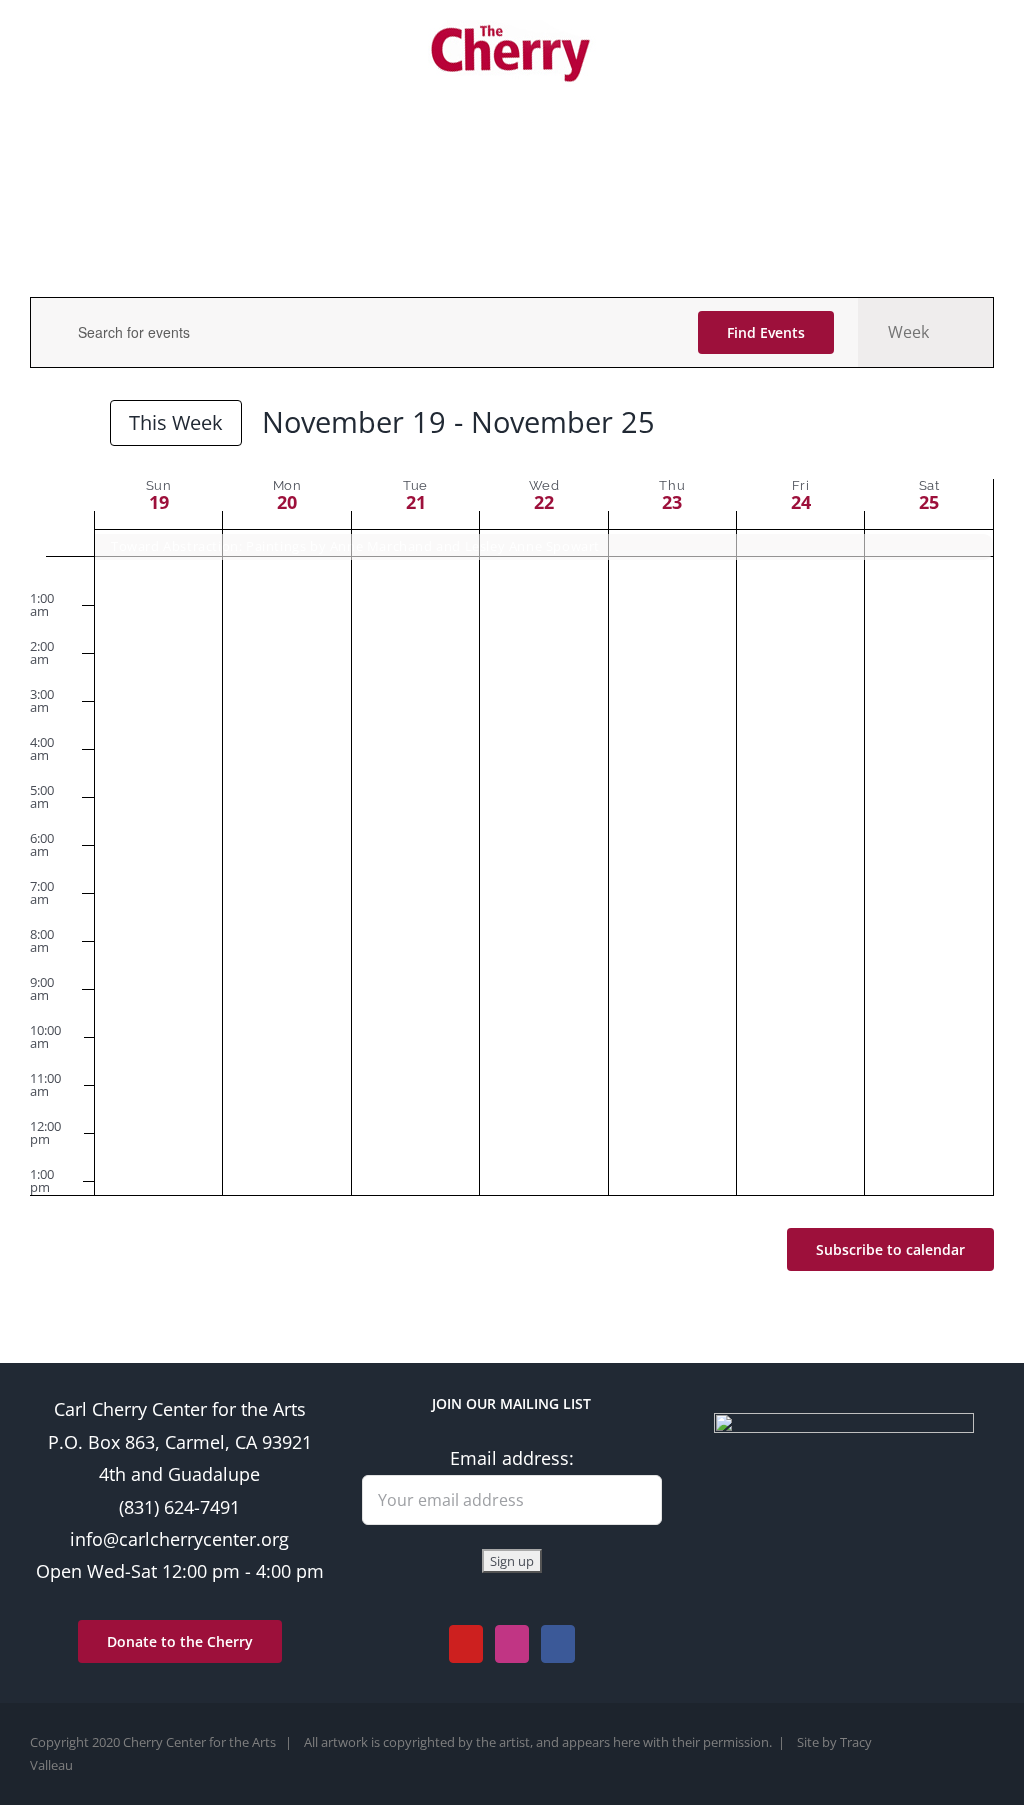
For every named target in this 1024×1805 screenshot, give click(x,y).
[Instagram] (512, 1644)
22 (544, 502)
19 (159, 502)
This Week (176, 422)
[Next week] (78, 425)
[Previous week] (42, 425)
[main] (512, 800)
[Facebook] (558, 1644)
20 (287, 502)
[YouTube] (466, 1644)
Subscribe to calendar (890, 1249)
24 (801, 502)
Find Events (766, 332)
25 (929, 502)
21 (416, 502)
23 (672, 502)
